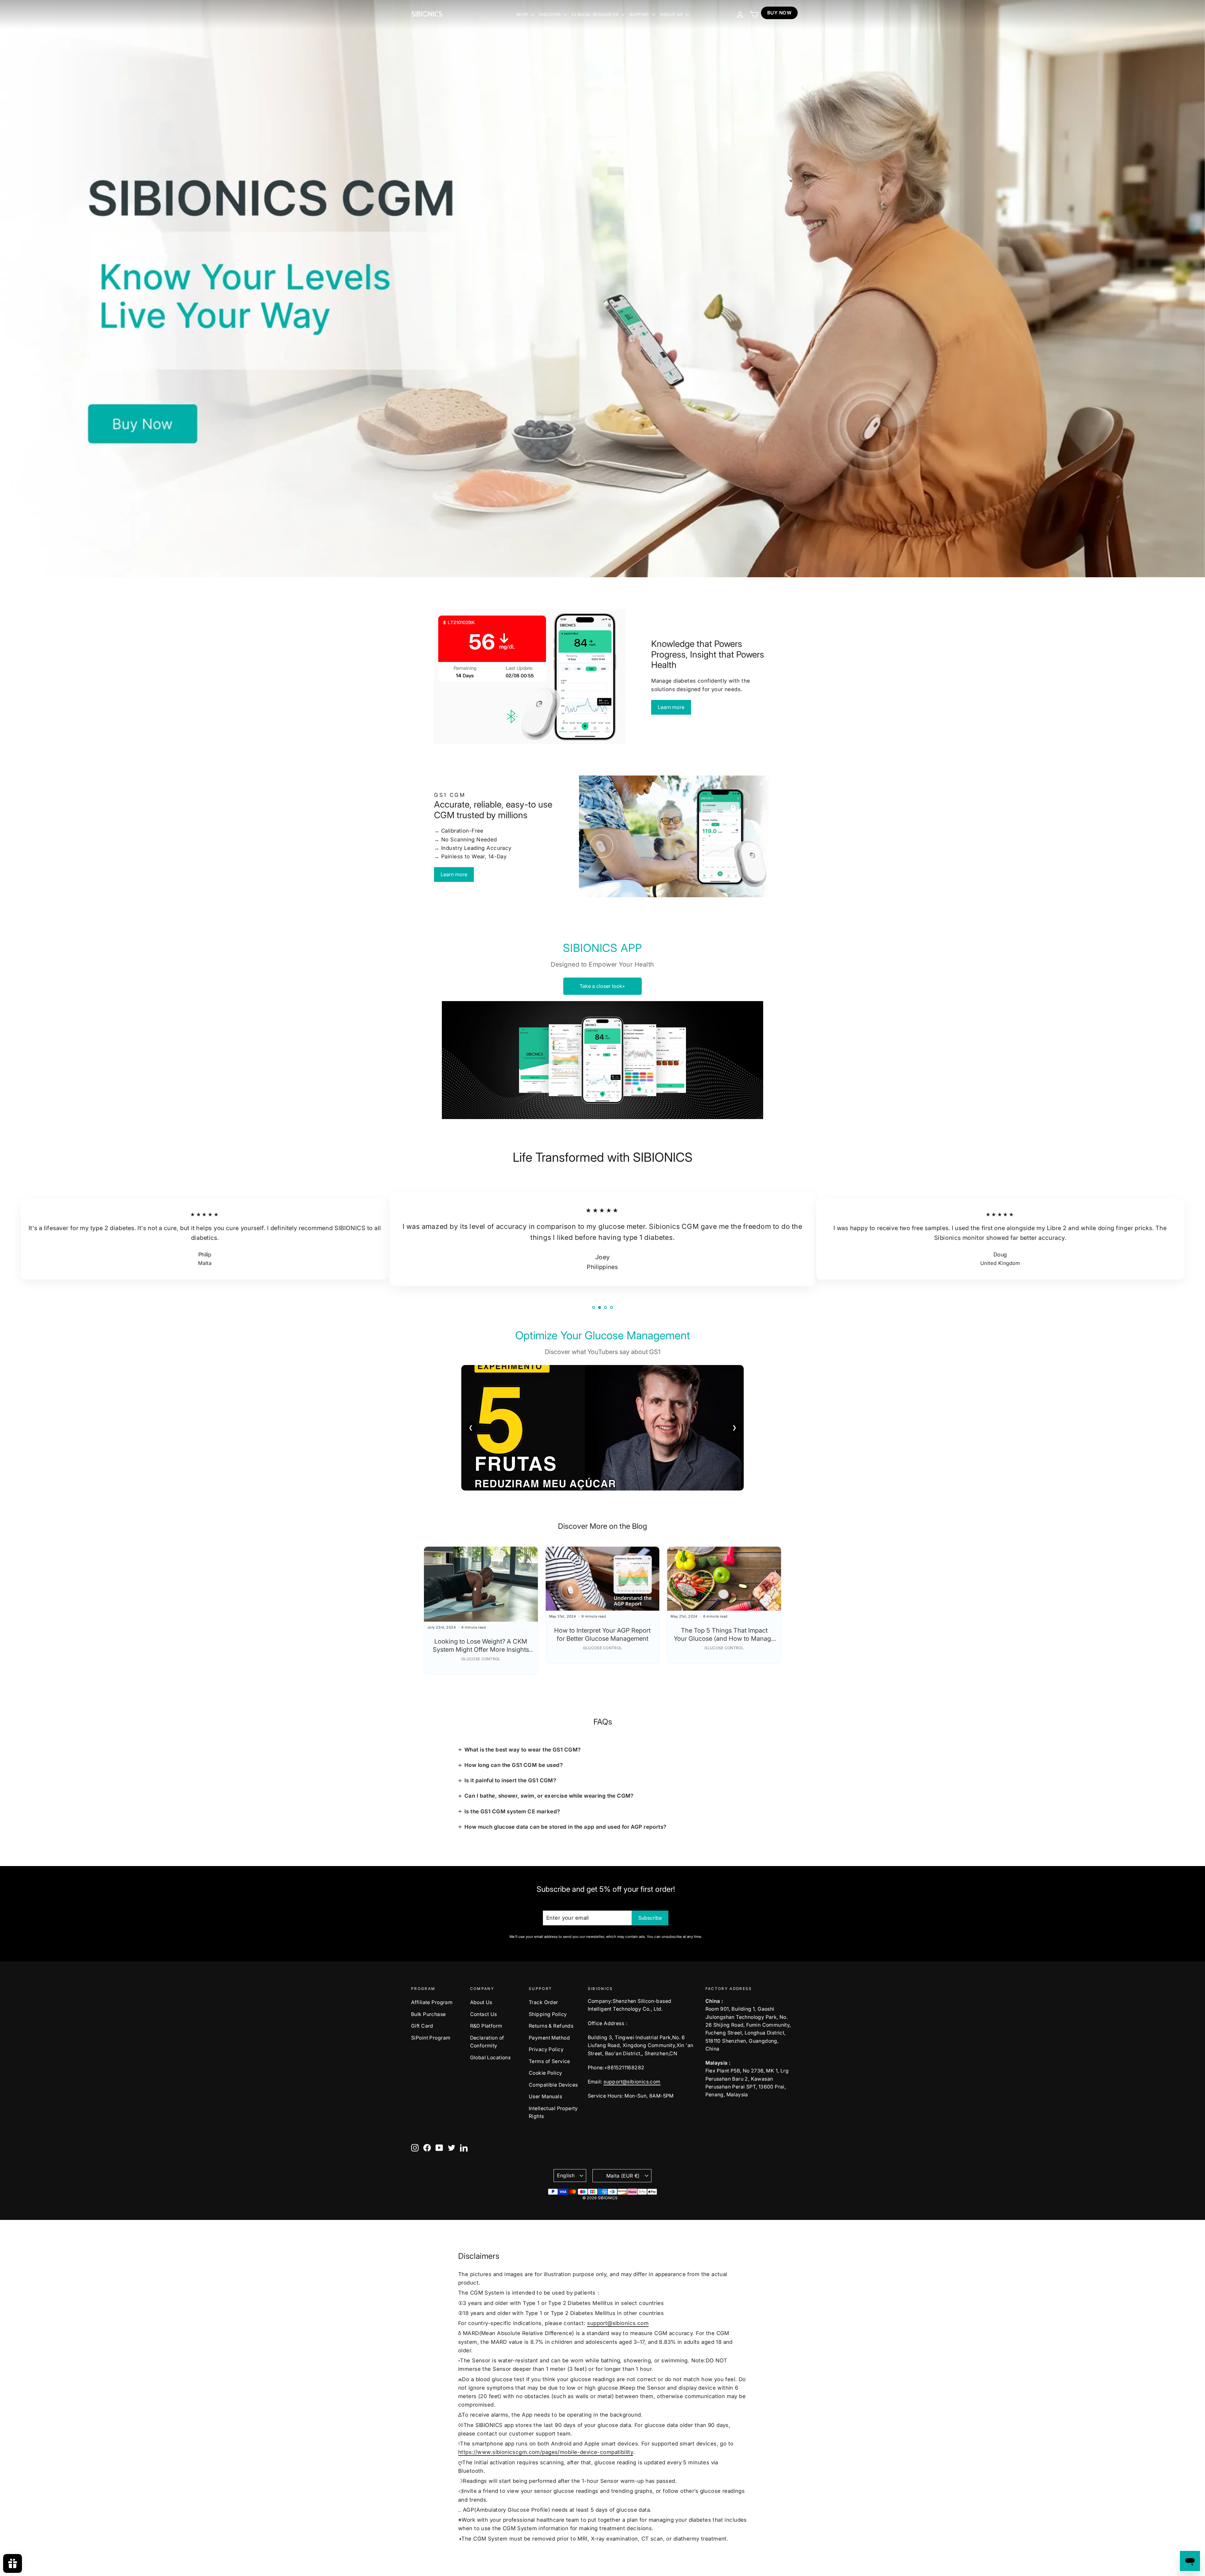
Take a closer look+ (602, 986)
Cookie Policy (546, 2073)
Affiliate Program (432, 2002)
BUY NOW (779, 13)
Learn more (671, 707)
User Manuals (545, 2096)
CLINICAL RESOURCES (596, 14)
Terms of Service (549, 2061)
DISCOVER (551, 14)
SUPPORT (640, 14)
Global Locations (490, 2058)
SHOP (523, 14)
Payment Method (549, 2038)
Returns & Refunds (551, 2026)
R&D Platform (486, 2026)
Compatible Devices (553, 2085)
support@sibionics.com (632, 2082)
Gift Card (422, 2026)
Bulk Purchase (428, 2014)
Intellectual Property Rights (553, 2112)
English (566, 2176)
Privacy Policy (546, 2049)
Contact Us (484, 2014)
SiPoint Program (431, 2038)
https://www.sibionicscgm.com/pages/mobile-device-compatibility (546, 2452)
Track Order (544, 2002)
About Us (481, 2002)
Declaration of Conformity (487, 2042)
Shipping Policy (548, 2014)
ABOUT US (672, 14)
